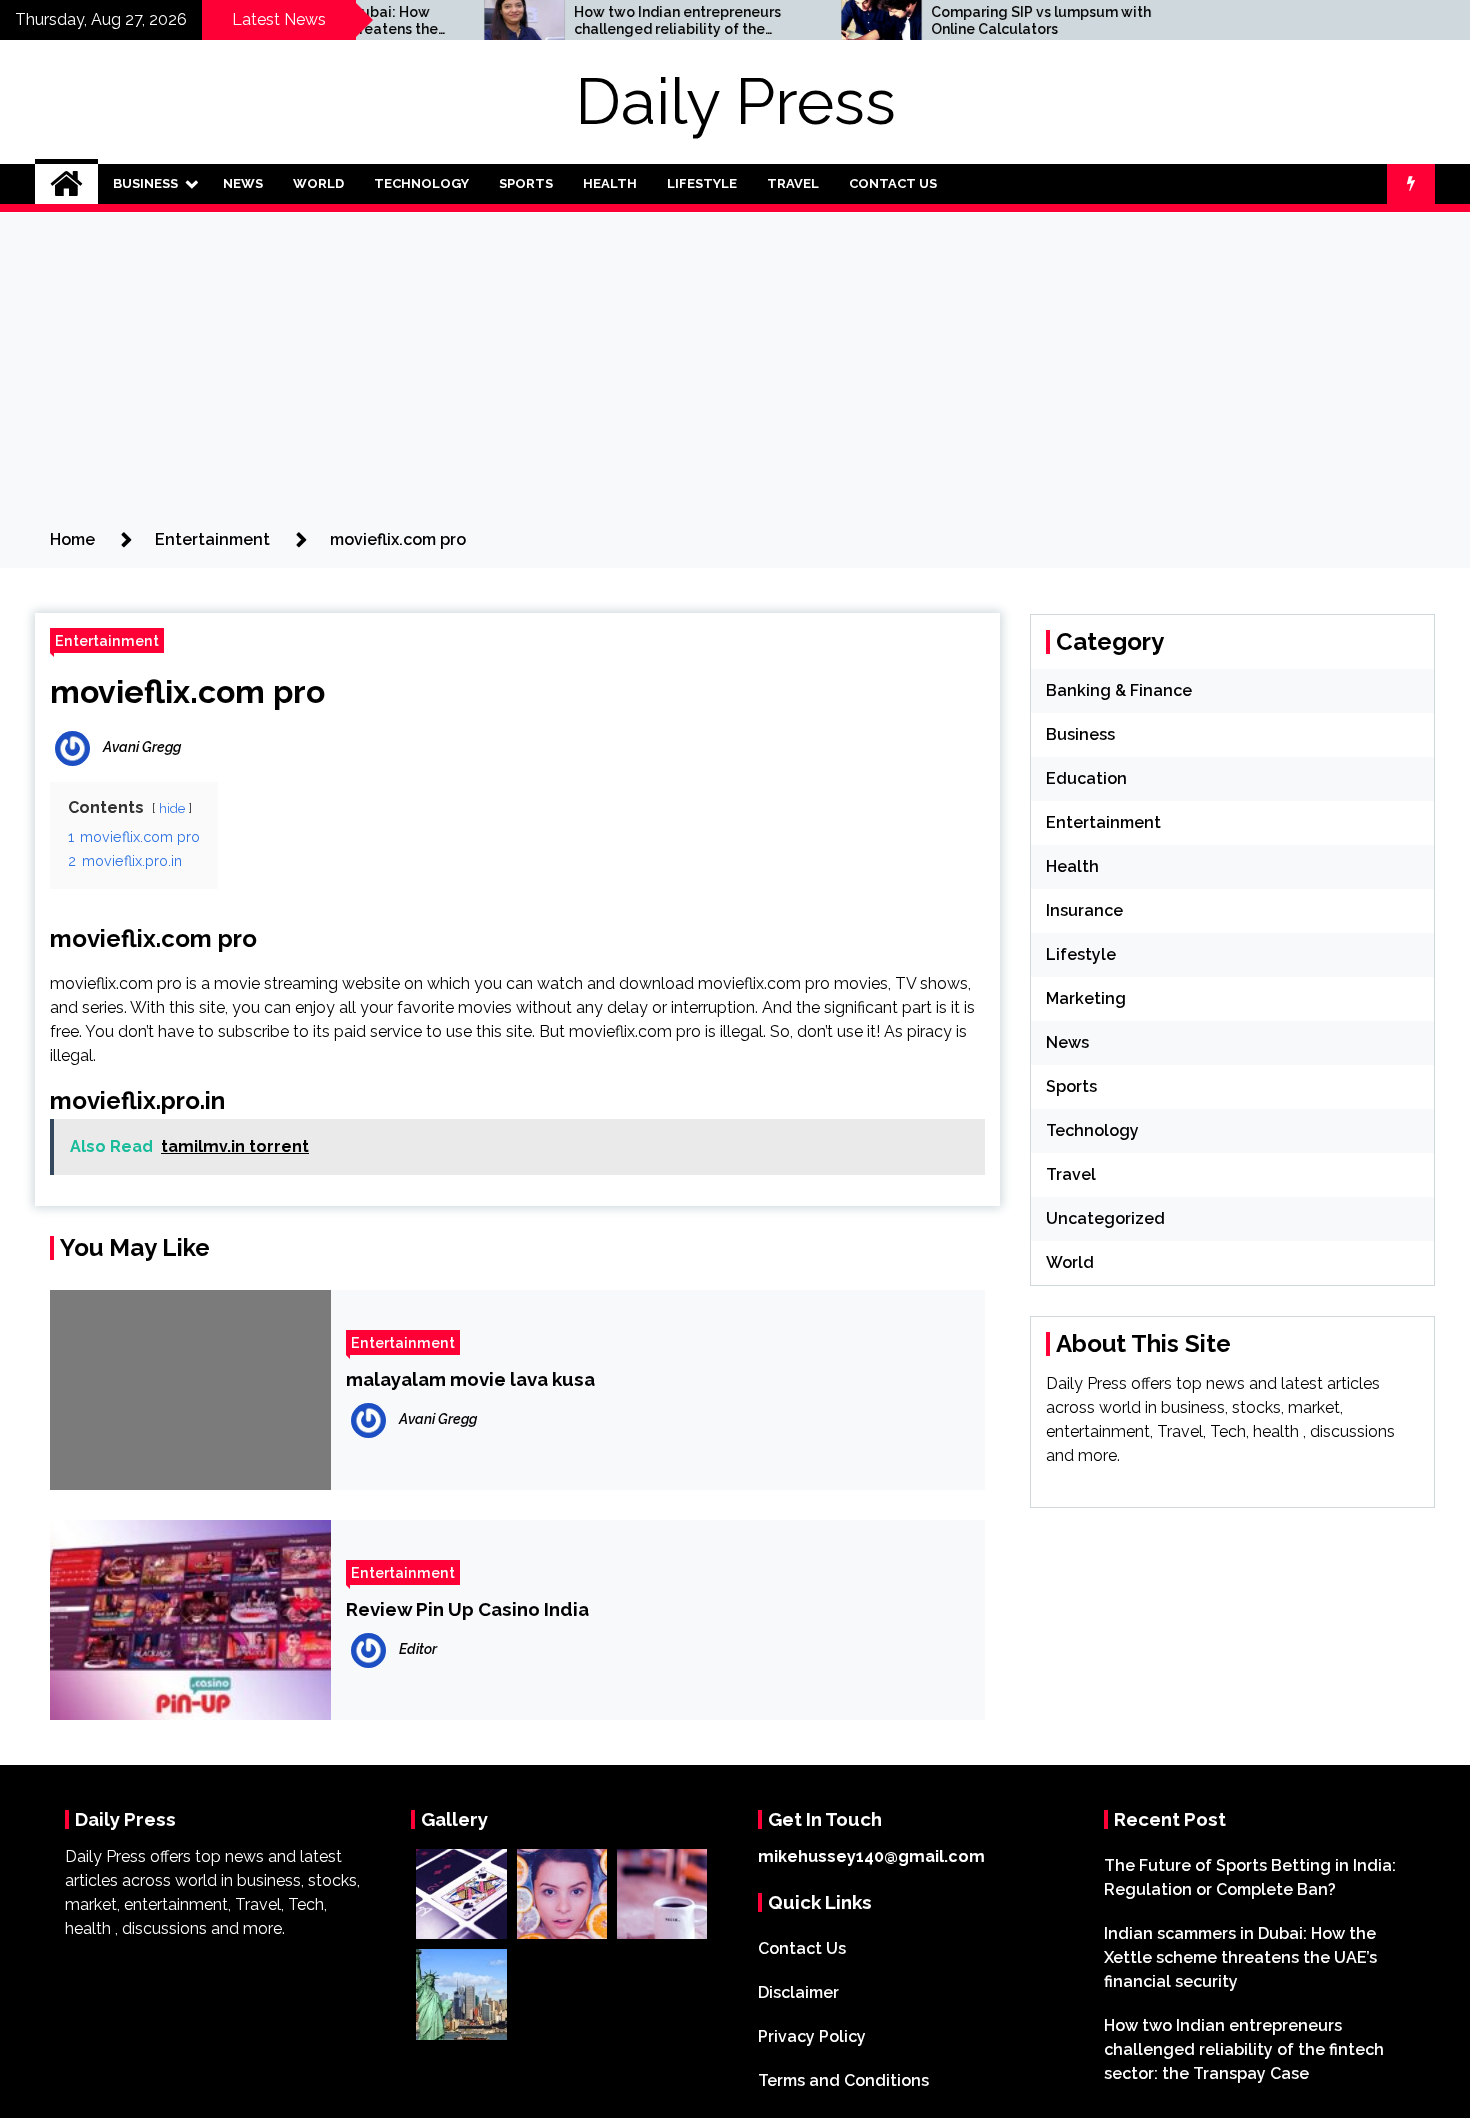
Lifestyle (702, 183)
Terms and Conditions (843, 2080)
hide (172, 808)
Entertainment (107, 640)
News (243, 183)
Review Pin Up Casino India (467, 1609)
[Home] (66, 184)
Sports (526, 183)
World (318, 183)
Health (610, 183)
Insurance (1084, 910)
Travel (793, 183)
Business (145, 183)
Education (1086, 778)
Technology (421, 183)
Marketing (1086, 998)
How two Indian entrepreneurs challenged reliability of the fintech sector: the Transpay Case (625, 21)
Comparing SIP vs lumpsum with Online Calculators (978, 20)
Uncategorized (1105, 1218)
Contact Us (893, 183)
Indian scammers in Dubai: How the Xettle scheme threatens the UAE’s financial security (1240, 1957)
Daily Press (735, 101)
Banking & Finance (1119, 690)
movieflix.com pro (187, 691)
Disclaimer (798, 1992)
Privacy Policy (812, 2036)
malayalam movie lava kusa (470, 1379)
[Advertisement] (735, 378)
